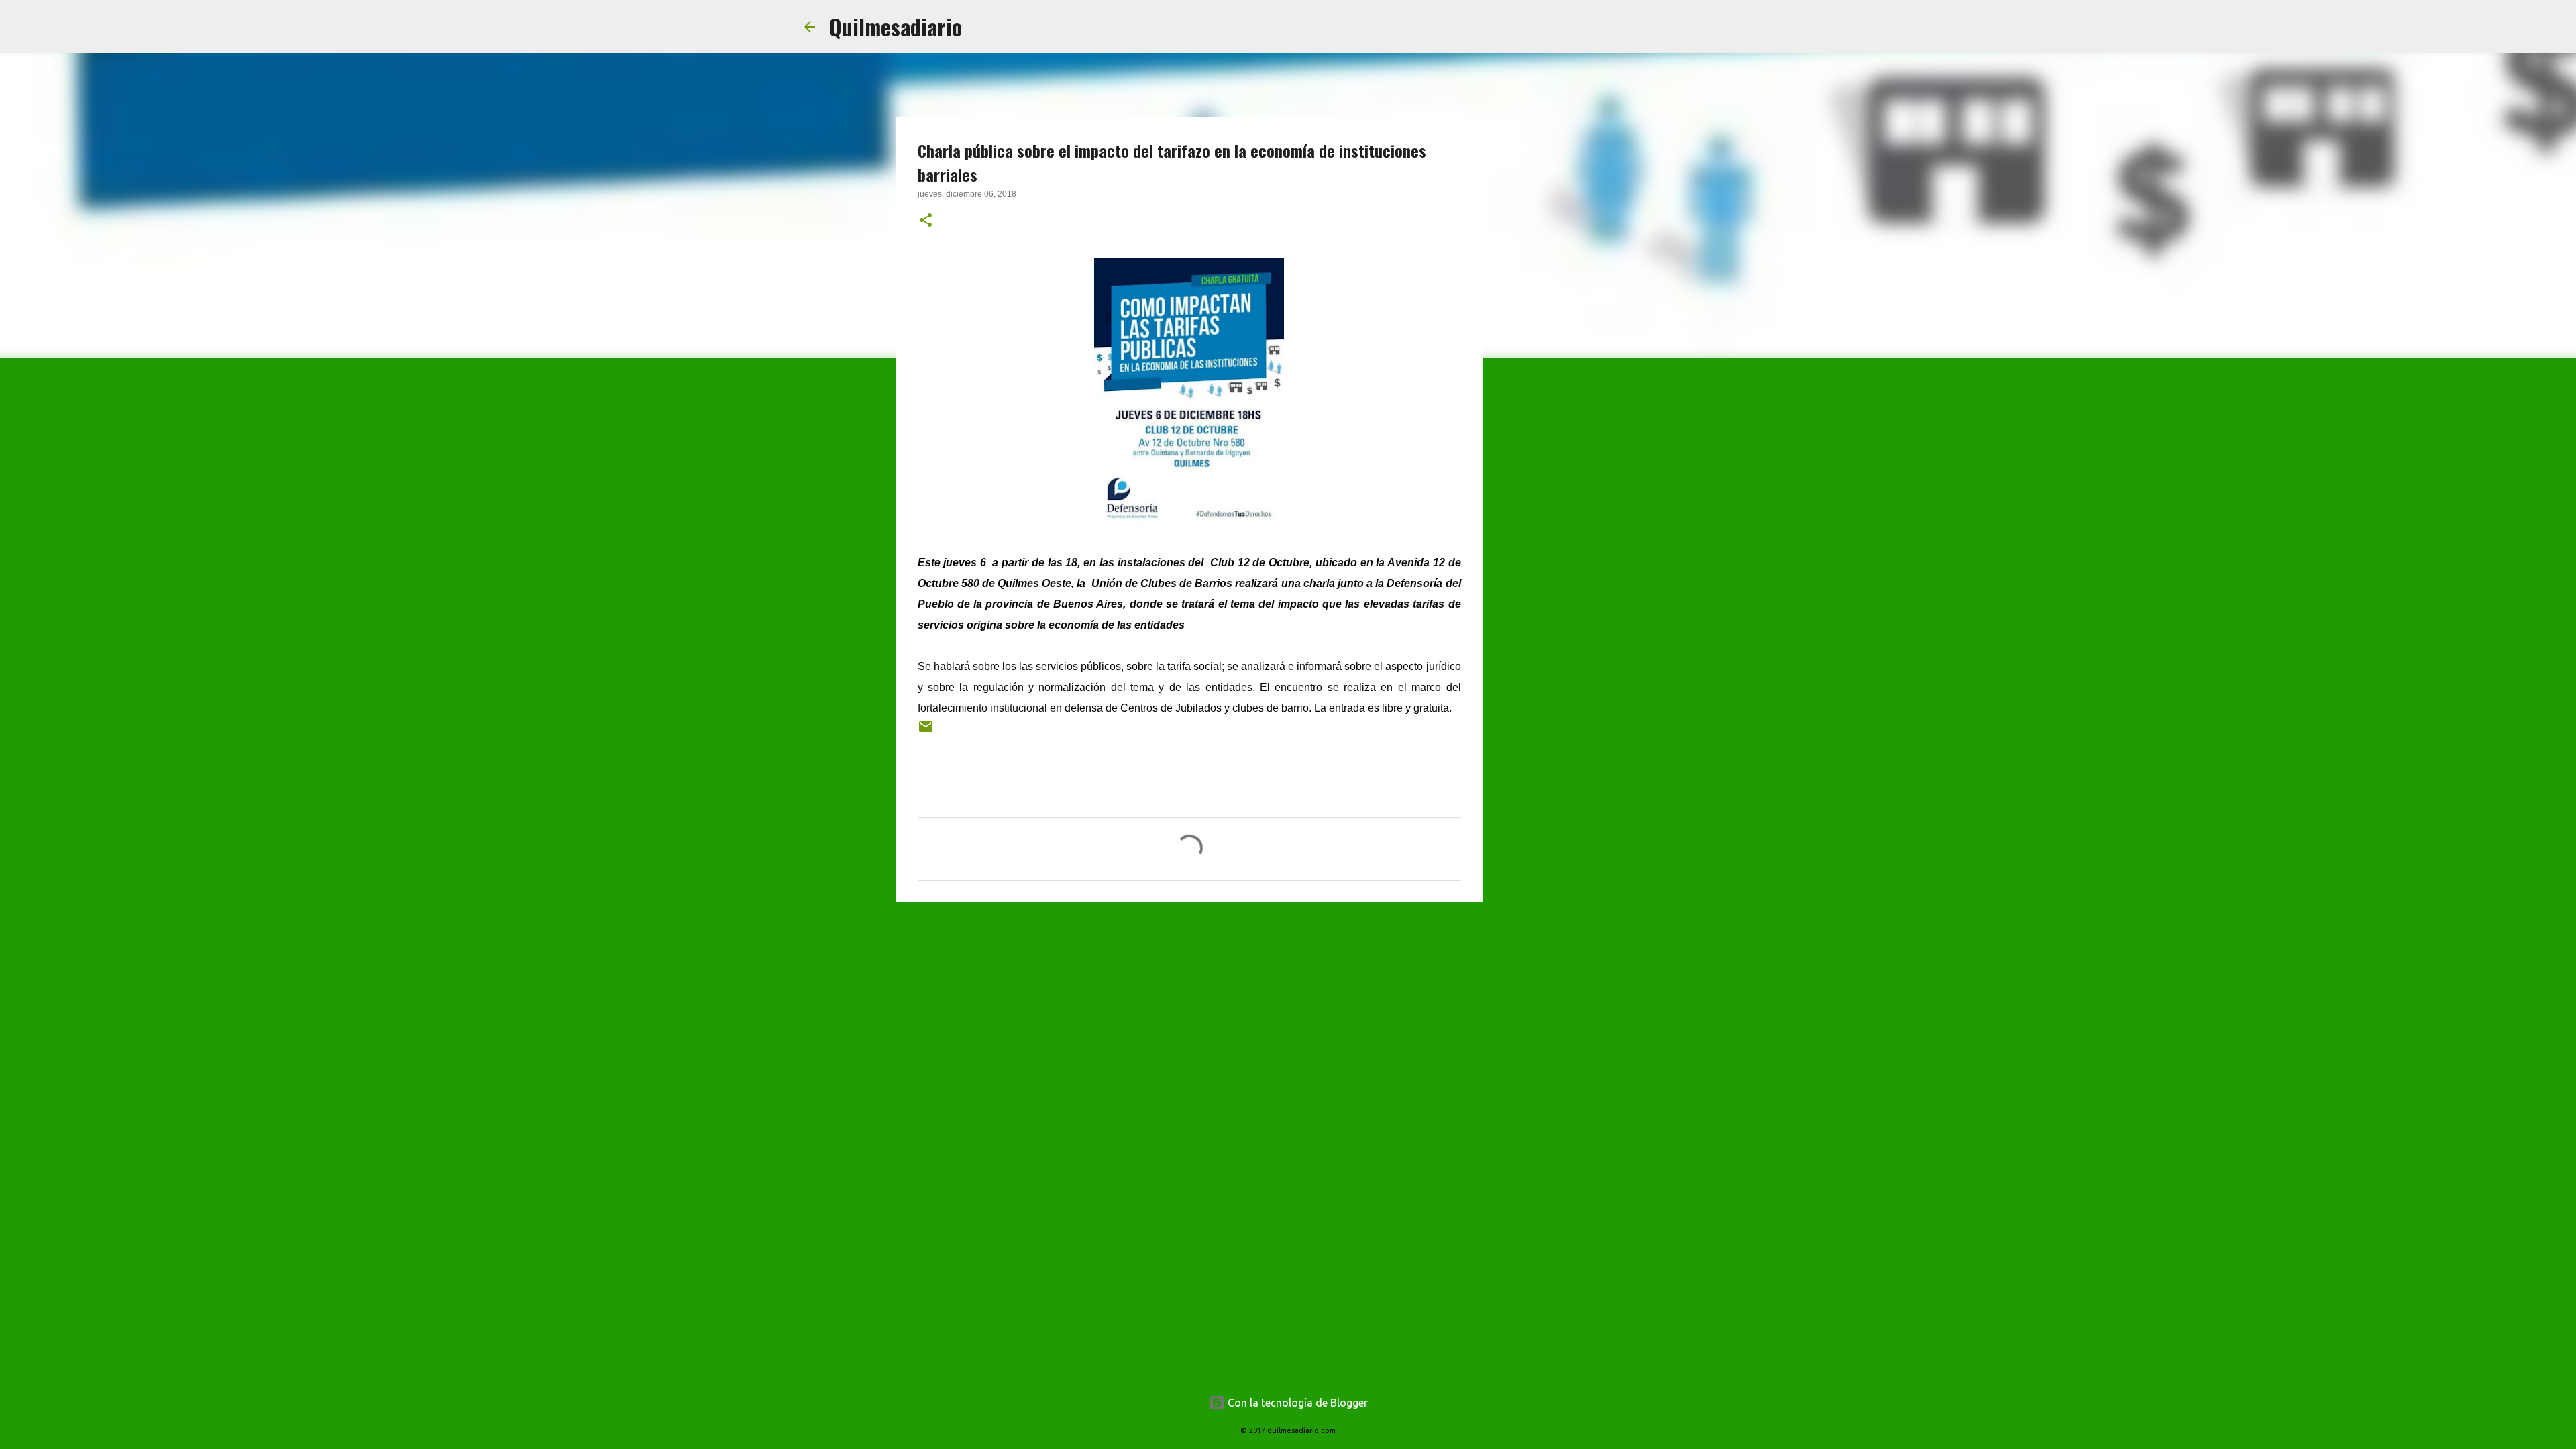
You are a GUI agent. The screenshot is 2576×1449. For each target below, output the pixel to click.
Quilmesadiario (895, 26)
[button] (926, 221)
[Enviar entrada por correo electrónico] (926, 732)
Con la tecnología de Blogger (1296, 1403)
